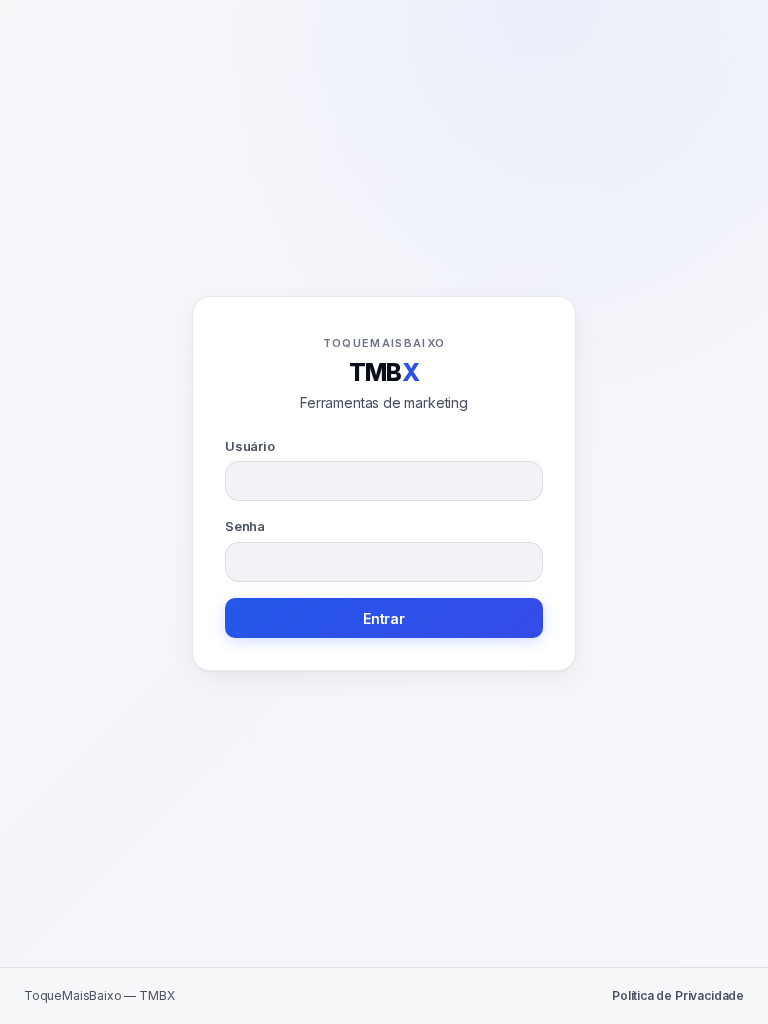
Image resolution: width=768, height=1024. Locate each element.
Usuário (250, 446)
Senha (245, 526)
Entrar (384, 618)
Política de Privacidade (678, 995)
